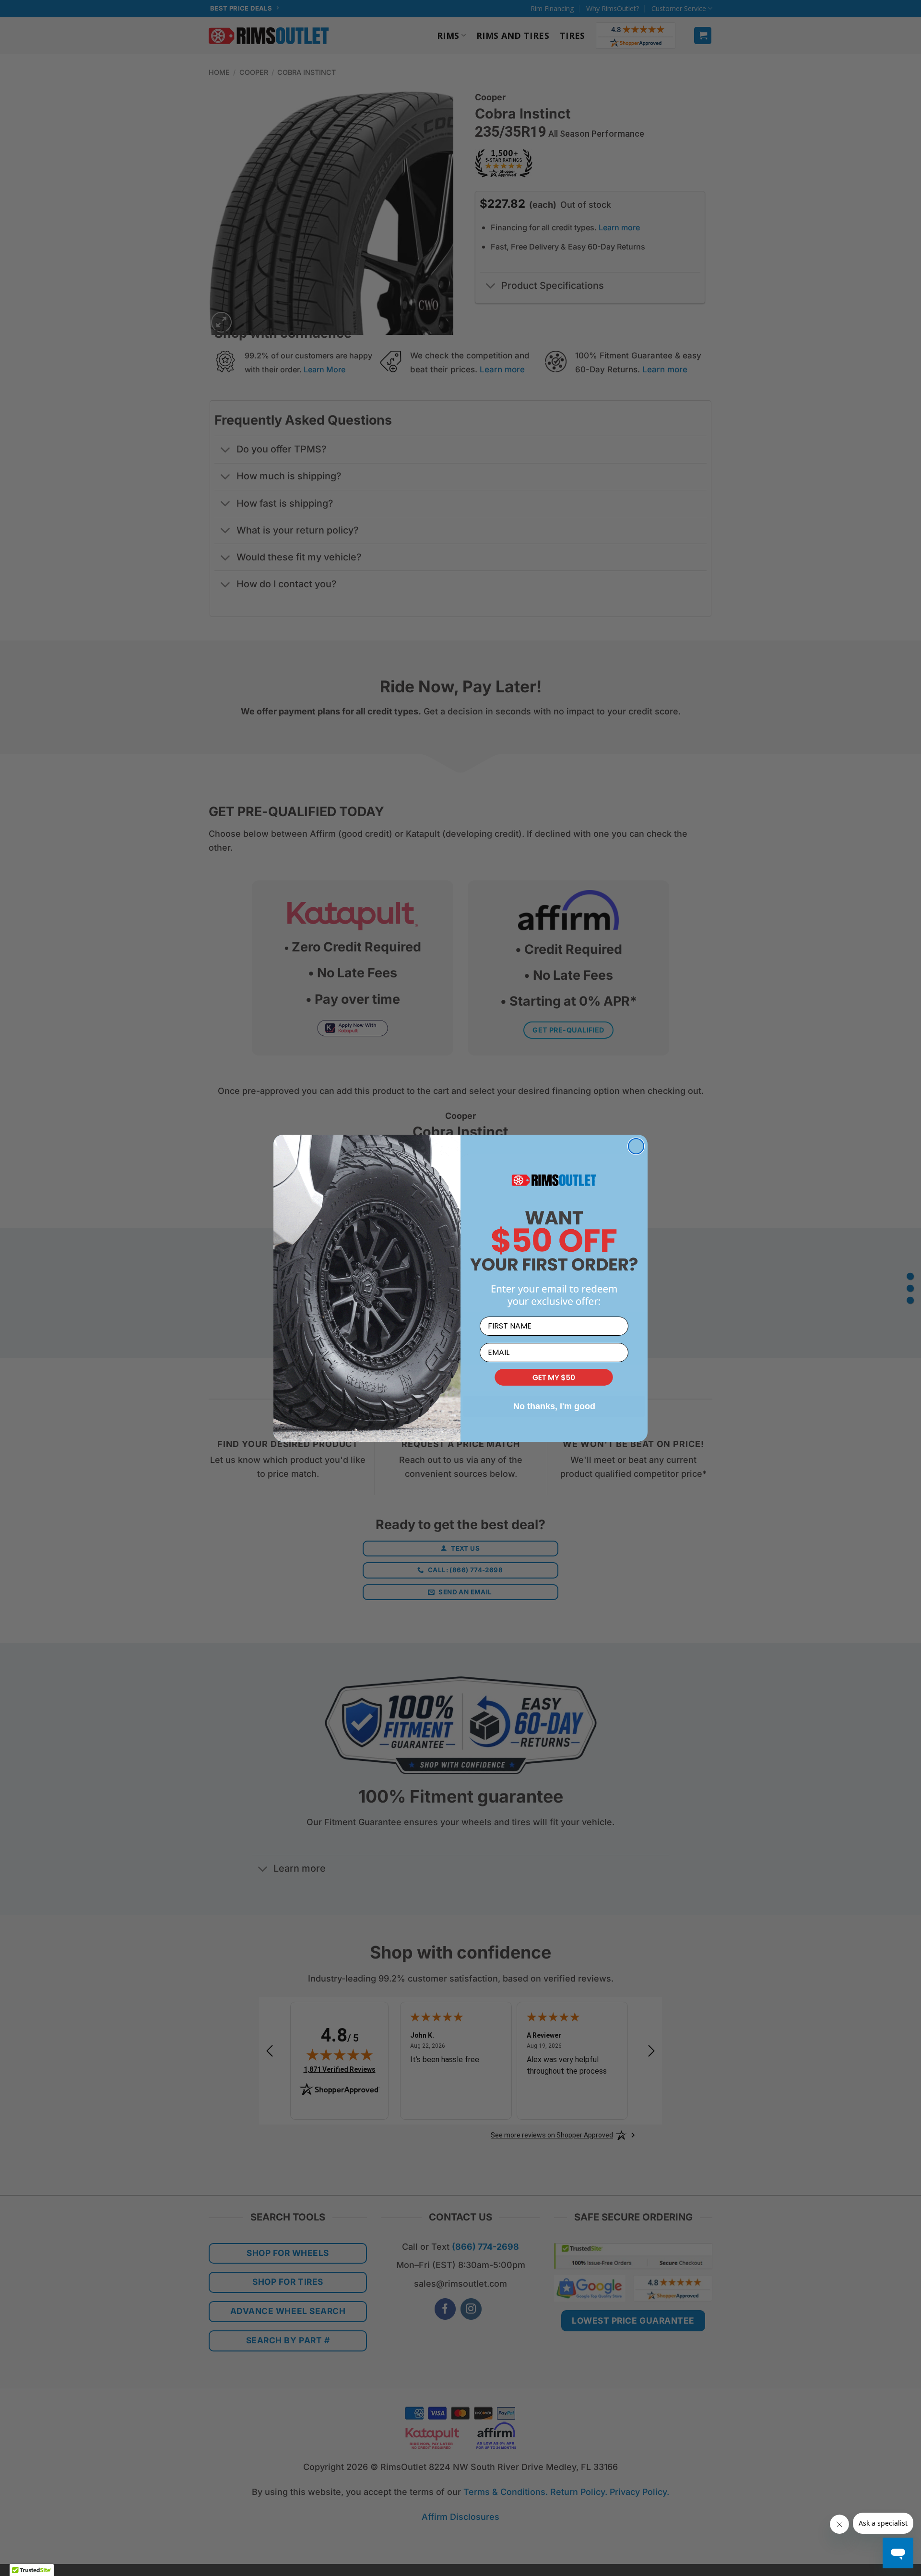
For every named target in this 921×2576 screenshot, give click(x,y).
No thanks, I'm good (554, 1406)
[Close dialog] (636, 1146)
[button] (554, 1378)
